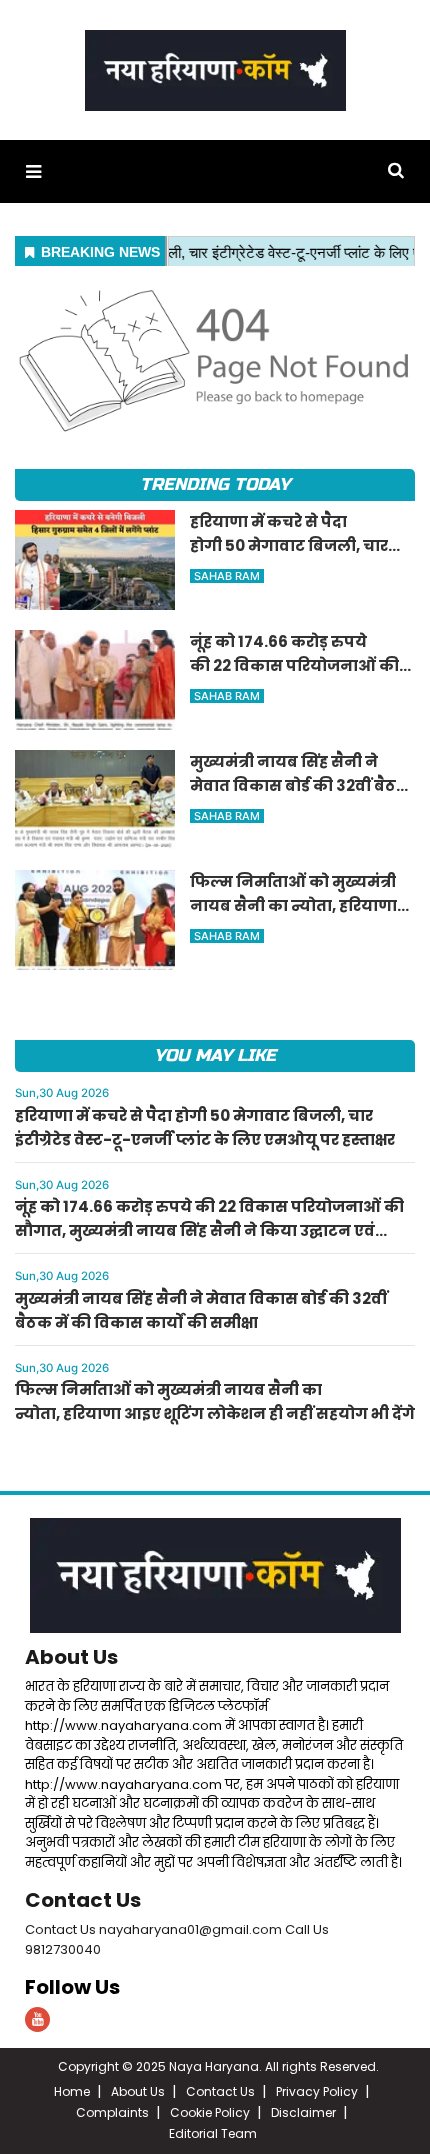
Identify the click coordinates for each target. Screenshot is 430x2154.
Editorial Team (213, 2133)
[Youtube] (37, 2019)
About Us (71, 1657)
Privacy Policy (317, 2091)
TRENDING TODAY (214, 484)
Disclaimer (303, 2112)
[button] (33, 171)
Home (72, 2091)
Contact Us (83, 1900)
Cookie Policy (210, 2112)
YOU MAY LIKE (214, 1055)
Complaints (112, 2112)
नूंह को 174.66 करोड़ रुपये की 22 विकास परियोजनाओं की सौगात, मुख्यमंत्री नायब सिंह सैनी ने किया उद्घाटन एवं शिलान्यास (209, 1230)
